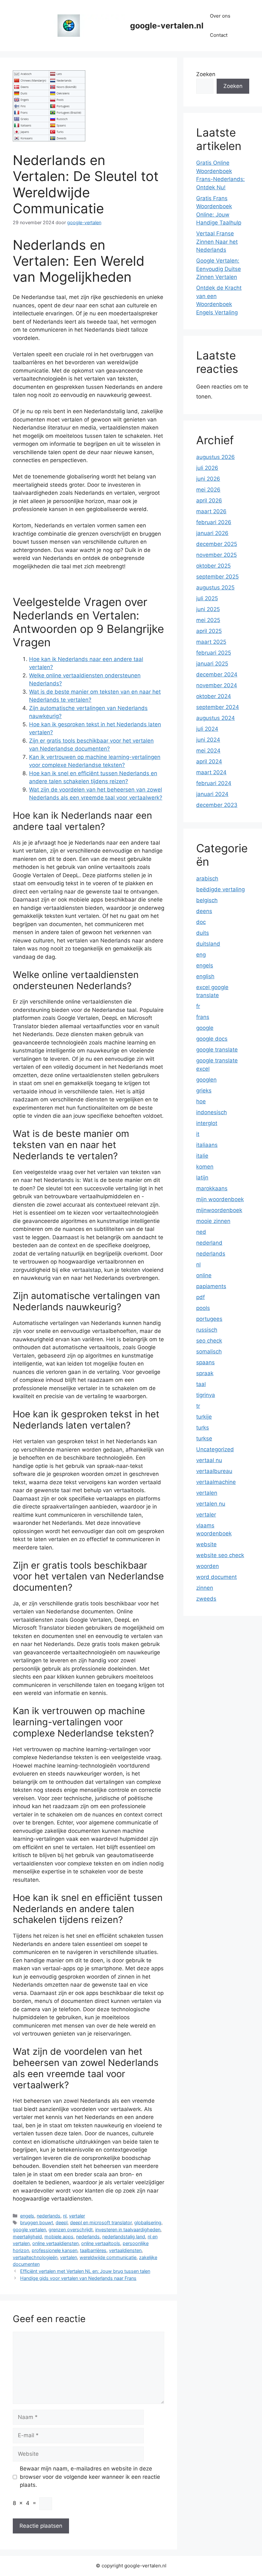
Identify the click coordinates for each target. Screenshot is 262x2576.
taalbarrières (93, 2250)
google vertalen (29, 2229)
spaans (205, 1362)
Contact (219, 35)
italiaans (207, 1145)
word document (216, 1577)
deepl (62, 2222)
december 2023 (217, 805)
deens (204, 911)
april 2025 (209, 631)
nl (65, 2216)
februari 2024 (214, 783)
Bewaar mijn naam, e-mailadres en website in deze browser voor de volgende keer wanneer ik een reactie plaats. (90, 2477)
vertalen (69, 2257)
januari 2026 (212, 533)
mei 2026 (208, 490)
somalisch (209, 1351)
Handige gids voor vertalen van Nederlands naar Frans (78, 2278)
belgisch (207, 900)
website (206, 1544)
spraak (205, 1373)
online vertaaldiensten (55, 2243)
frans (203, 1017)
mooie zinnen (213, 1221)
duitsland (208, 944)
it (198, 1134)
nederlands (49, 2216)
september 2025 (217, 577)
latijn (202, 1178)
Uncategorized (215, 1449)
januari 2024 (212, 794)
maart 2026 (211, 511)
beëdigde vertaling (220, 889)
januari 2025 (212, 664)
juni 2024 (208, 740)
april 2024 (209, 761)
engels (27, 2216)
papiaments (211, 1286)
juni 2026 (208, 479)
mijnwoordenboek (219, 1210)
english (205, 976)
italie (202, 1156)
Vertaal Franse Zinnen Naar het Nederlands (217, 242)
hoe (201, 1101)
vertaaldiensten (125, 2250)
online (204, 1275)
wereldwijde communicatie (108, 2257)
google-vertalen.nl (167, 26)
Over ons (220, 16)
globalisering (148, 2222)
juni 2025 (208, 609)
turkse (204, 1438)
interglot (207, 1123)
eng (201, 955)
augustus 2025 (215, 587)
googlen (206, 1080)
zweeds (206, 1599)
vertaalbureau (214, 1471)
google (205, 1028)
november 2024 (217, 685)
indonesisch (212, 1112)
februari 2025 (214, 653)
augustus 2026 (216, 457)
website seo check (220, 1555)
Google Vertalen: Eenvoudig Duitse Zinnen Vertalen (219, 269)
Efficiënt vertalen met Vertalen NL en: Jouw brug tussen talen (85, 2271)
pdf (200, 1297)
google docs (212, 1039)
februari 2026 (214, 522)
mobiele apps (59, 2237)
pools (203, 1308)
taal (201, 1384)
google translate (217, 1050)
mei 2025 (208, 620)
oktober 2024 (214, 696)
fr (198, 1006)
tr (198, 1406)
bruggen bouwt (37, 2222)
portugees (209, 1319)
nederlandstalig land (124, 2237)
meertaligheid (27, 2237)
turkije (204, 1417)
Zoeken (206, 74)
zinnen (205, 1588)
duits (203, 933)
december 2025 (217, 544)
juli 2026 (207, 468)
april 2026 (209, 500)
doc (201, 922)
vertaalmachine (216, 1482)
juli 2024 (207, 729)
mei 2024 (208, 751)
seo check (209, 1341)
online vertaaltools (101, 2243)
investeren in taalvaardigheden (128, 2229)
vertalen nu (211, 1504)
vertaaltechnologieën (35, 2257)
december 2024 (217, 674)
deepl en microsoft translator (101, 2222)
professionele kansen (54, 2250)
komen (205, 1167)
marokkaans (212, 1188)
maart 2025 (211, 642)
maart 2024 (211, 772)
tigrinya (206, 1395)
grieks (204, 1091)
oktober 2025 (213, 566)
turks (203, 1428)
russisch (207, 1330)
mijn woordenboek (220, 1199)
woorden (208, 1566)
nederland (209, 1243)
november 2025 (216, 555)
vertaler (77, 2216)
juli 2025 (207, 598)
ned (201, 1232)
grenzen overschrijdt (71, 2229)
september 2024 (218, 707)
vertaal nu (209, 1460)
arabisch (207, 878)
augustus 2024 (216, 718)
